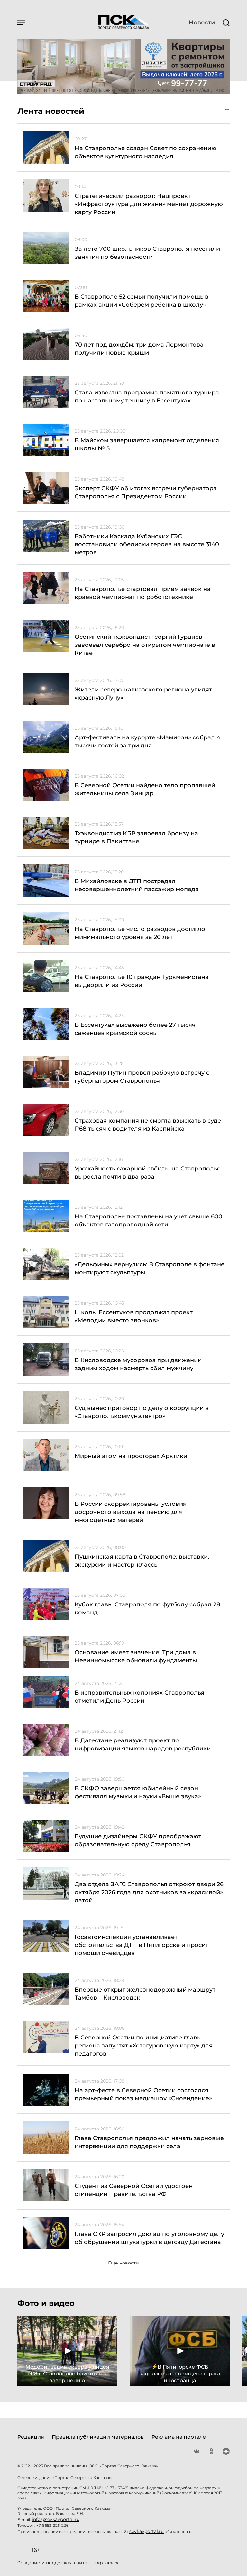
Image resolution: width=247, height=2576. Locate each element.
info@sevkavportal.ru (56, 2519)
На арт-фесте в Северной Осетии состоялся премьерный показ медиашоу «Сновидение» (143, 2094)
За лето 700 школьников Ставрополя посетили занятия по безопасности (147, 253)
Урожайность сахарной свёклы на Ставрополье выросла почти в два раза (148, 1173)
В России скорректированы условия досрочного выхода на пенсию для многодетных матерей (131, 1512)
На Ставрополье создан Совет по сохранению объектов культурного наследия (146, 152)
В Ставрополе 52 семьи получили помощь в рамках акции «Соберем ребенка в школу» (142, 301)
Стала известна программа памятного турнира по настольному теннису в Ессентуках (147, 397)
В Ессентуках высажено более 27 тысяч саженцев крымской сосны (135, 1029)
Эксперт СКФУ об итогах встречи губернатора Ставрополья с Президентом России (146, 492)
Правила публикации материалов (98, 2437)
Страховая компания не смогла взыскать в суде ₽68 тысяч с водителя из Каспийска (148, 1125)
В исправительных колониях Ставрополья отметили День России (139, 1697)
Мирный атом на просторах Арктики (131, 1456)
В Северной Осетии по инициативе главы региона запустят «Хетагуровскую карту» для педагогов (144, 2046)
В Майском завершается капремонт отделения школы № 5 (147, 444)
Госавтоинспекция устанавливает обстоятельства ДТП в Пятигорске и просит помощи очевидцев (142, 1945)
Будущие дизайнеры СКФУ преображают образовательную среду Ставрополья (138, 1840)
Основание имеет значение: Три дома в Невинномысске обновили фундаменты (136, 1656)
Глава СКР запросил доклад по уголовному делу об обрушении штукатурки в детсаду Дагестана (149, 2238)
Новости (202, 23)
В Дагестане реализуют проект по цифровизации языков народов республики (143, 1744)
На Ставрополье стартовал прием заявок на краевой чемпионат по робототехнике (143, 593)
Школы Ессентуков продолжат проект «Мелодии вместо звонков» (134, 1316)
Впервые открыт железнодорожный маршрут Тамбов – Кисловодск (145, 1994)
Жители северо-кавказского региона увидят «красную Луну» (143, 694)
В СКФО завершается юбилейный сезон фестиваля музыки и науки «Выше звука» (138, 1792)
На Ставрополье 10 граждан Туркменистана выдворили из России (142, 981)
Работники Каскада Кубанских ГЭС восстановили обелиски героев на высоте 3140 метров (147, 544)
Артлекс (106, 2563)
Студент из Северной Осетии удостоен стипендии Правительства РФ (134, 2190)
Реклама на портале (179, 2437)
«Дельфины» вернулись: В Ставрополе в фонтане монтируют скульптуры (150, 1268)
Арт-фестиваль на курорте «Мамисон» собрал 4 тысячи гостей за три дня (147, 741)
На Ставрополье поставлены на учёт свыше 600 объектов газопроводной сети (148, 1220)
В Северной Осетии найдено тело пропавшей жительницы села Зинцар (145, 789)
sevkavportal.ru (146, 2531)
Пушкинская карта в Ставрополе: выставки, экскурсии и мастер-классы (142, 1561)
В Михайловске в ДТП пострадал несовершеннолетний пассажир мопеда (137, 885)
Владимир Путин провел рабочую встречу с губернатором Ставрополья (142, 1077)
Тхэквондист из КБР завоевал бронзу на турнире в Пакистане (136, 837)
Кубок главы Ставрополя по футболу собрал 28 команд (147, 1609)
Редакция (31, 2437)
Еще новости (123, 2263)
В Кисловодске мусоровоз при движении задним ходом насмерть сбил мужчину (138, 1364)
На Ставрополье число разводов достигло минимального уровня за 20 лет (140, 933)
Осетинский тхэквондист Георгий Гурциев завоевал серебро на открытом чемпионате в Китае (145, 645)
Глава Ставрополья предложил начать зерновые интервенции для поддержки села (149, 2142)
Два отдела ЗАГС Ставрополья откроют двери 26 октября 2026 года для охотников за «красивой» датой (149, 1892)
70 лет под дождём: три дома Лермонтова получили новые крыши (139, 349)
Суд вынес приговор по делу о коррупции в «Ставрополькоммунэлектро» (142, 1412)
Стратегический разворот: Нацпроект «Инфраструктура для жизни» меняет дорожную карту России (149, 204)
